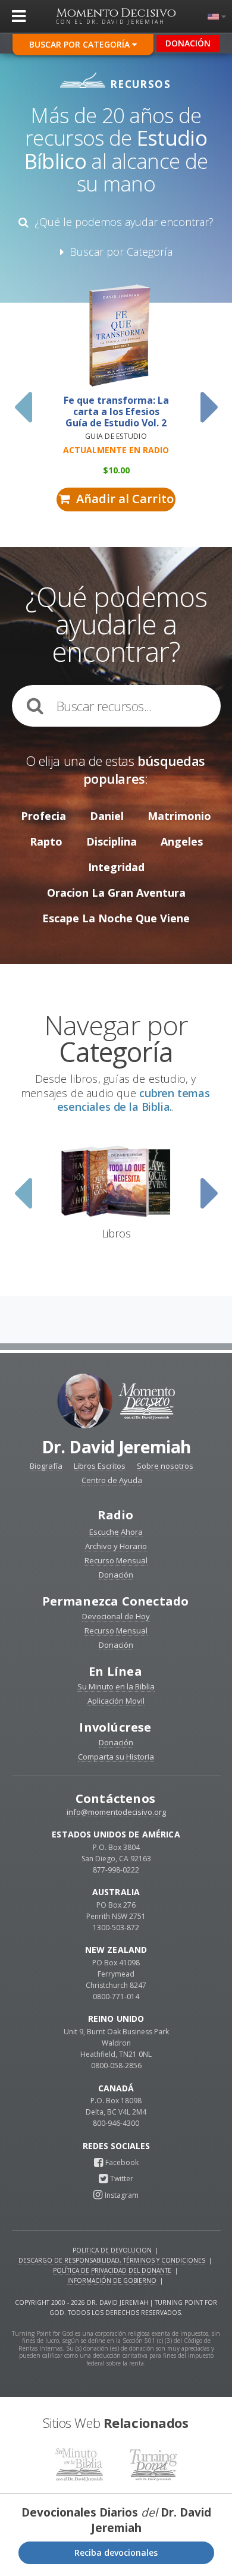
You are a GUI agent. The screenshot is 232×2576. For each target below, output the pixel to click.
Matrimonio (179, 816)
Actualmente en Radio (116, 450)
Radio (116, 1515)
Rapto (46, 841)
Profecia (43, 816)
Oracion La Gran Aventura (116, 893)
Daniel (107, 816)
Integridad (116, 867)
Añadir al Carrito (122, 499)
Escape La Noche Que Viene (116, 918)
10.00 (116, 470)
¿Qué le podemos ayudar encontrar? (121, 222)
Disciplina (112, 841)
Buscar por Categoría (81, 44)
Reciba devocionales (116, 2553)
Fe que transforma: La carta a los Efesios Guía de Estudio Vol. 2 (116, 412)
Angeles (182, 841)
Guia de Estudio (116, 436)
